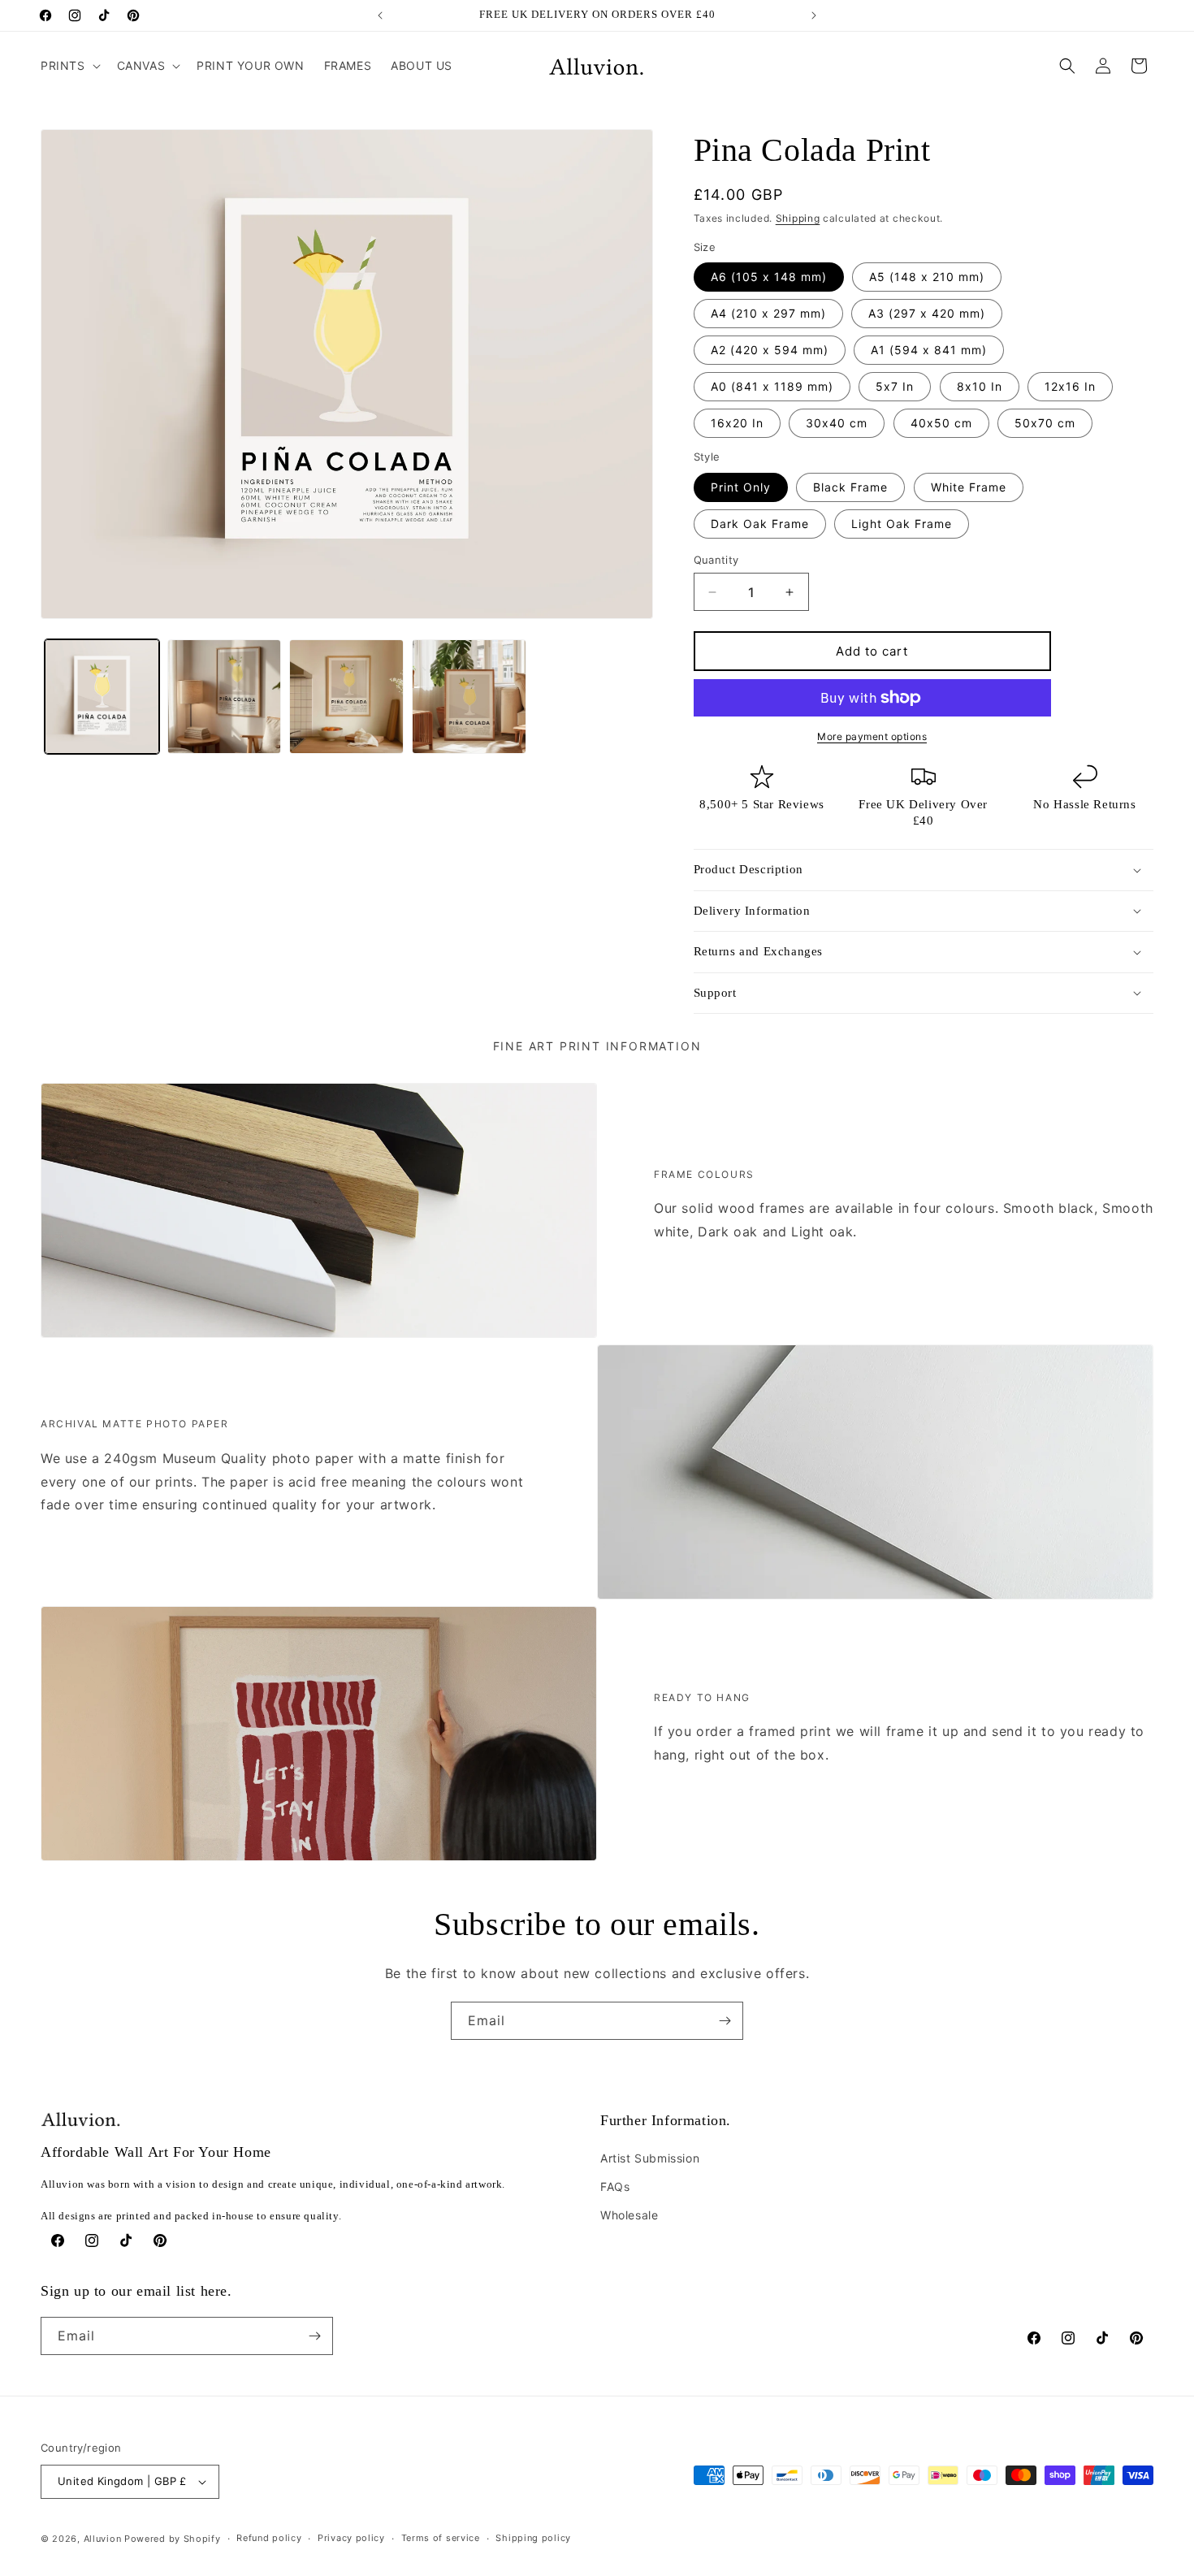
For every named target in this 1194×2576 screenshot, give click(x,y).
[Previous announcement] (380, 15)
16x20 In (737, 423)
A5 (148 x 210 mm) (927, 277)
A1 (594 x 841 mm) (929, 350)
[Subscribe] (725, 2021)
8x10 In (980, 386)
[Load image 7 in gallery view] (346, 697)
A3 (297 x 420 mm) (927, 313)
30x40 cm (837, 423)
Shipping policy (533, 2538)
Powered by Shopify (173, 2539)
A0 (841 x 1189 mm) (772, 386)
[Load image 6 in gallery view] (225, 697)
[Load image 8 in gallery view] (469, 697)
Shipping (798, 218)
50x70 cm (1045, 423)
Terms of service (441, 2538)
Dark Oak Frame (760, 524)
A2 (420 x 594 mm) (770, 350)
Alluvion (103, 2539)
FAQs (615, 2186)
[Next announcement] (814, 15)
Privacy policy (351, 2538)
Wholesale (629, 2215)
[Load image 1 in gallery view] (102, 697)
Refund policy (269, 2538)
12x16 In (1070, 386)
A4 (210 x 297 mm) (768, 313)
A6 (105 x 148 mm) (769, 277)
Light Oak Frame (902, 524)
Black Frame (850, 487)
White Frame (969, 487)
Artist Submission (650, 2158)
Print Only (741, 487)
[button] (69, 66)
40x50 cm (941, 423)
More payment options (872, 736)
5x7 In (895, 386)
